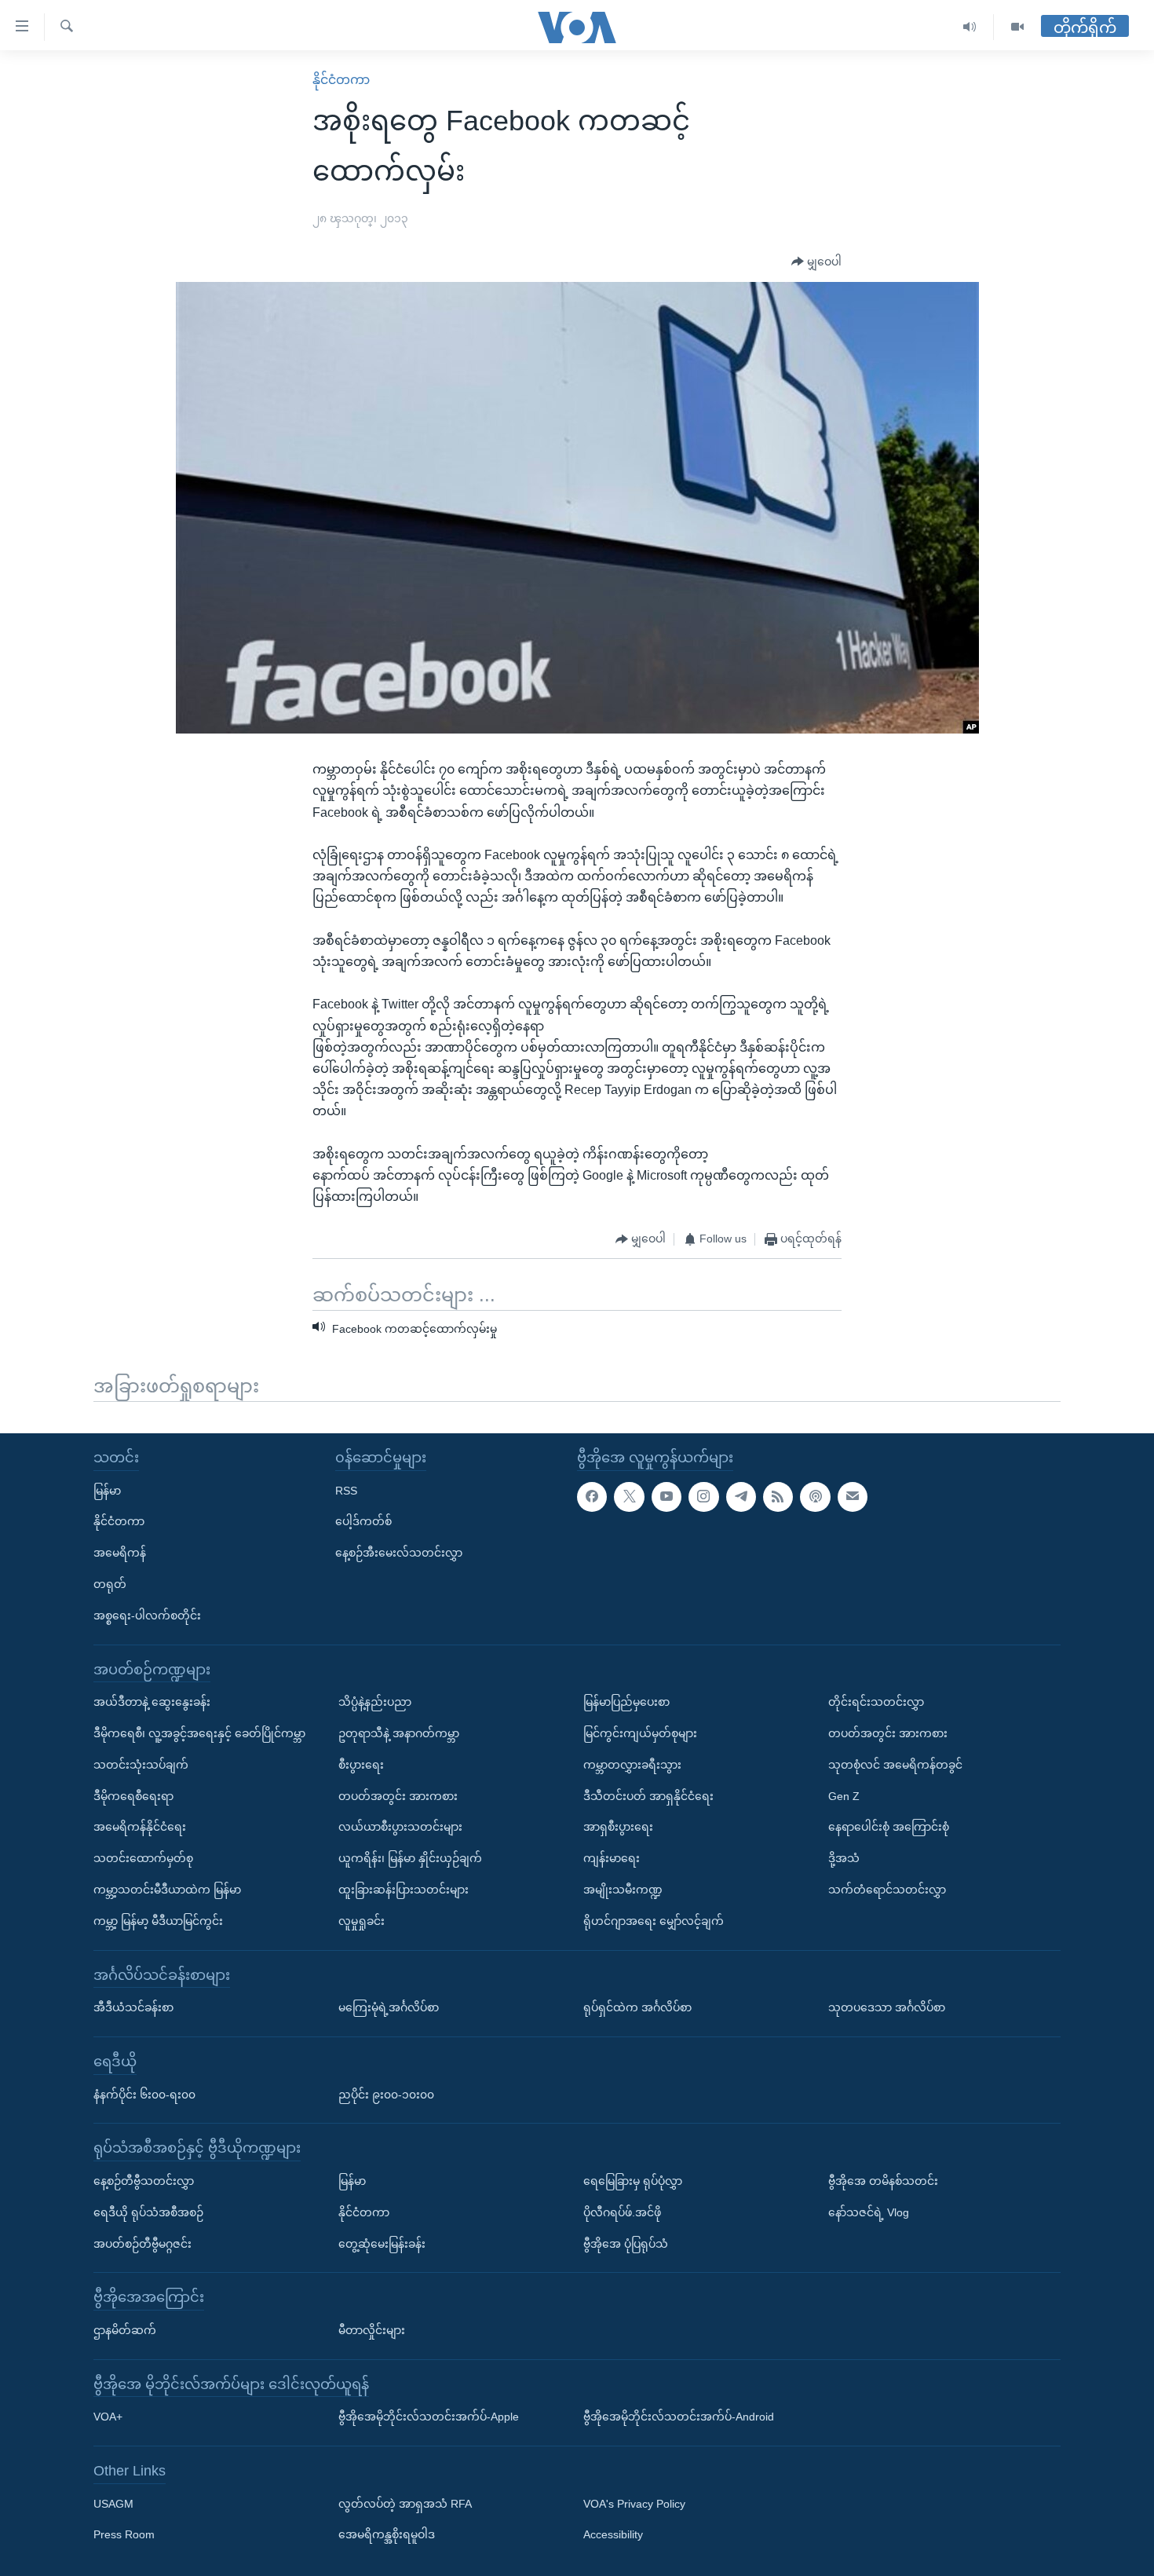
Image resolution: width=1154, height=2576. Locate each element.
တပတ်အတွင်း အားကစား (398, 1795)
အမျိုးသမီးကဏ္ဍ (623, 1890)
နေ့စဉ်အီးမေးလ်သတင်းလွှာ (399, 1553)
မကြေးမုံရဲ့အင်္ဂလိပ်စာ (389, 2007)
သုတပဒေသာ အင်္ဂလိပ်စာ (887, 2007)
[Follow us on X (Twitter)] (629, 1496)
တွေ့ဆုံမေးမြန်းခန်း (382, 2243)
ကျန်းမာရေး (612, 1858)
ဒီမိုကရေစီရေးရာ (133, 1795)
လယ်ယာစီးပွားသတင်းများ (400, 1827)
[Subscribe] (853, 1496)
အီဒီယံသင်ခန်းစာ (133, 2007)
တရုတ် (110, 1584)
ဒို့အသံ (844, 1858)
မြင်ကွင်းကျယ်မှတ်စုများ (640, 1733)
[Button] (816, 262)
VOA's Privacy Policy (634, 2503)
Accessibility (613, 2534)
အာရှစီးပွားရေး (618, 1827)
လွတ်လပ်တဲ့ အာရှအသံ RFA (405, 2503)
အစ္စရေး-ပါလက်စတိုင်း (147, 1615)
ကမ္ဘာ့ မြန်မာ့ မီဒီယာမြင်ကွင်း (158, 1921)
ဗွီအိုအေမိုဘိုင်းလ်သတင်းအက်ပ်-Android (679, 2417)
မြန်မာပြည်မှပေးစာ (626, 1702)
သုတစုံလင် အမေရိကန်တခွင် (895, 1765)
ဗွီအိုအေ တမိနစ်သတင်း (883, 2181)
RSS (346, 1490)
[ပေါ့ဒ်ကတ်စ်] (815, 1496)
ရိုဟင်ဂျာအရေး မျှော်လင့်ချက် (654, 1921)
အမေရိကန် (120, 1553)
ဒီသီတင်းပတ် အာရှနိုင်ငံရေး (648, 1795)
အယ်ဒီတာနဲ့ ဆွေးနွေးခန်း (152, 1702)
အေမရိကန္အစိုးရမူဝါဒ (387, 2534)
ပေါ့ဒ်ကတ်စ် (363, 1521)
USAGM (113, 2503)
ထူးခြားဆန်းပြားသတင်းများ (404, 1890)
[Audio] (970, 27)
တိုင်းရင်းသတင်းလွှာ (876, 1702)
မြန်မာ (107, 1490)
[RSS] (778, 1496)
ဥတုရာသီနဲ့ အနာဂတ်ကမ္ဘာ (399, 1733)
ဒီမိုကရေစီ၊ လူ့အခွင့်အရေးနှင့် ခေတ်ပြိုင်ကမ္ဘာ (199, 1733)
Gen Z (844, 1795)
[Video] (1017, 27)
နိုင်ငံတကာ (341, 80)
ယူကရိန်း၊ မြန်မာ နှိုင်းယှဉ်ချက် (410, 1858)
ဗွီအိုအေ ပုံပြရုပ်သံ (626, 2243)
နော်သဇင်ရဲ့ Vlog (869, 2212)
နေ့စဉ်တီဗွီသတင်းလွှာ (144, 2181)
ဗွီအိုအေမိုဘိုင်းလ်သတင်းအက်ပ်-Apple (429, 2417)
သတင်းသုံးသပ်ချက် (141, 1765)
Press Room (124, 2534)
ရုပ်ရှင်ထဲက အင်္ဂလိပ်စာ (637, 2007)
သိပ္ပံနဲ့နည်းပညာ (375, 1702)
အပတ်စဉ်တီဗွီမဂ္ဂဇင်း (142, 2243)
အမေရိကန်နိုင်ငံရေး (140, 1827)
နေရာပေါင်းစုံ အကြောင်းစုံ (889, 1827)
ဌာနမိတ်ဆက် (125, 2330)
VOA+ (108, 2417)
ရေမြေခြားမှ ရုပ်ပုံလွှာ (633, 2181)
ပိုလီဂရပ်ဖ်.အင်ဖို (622, 2212)
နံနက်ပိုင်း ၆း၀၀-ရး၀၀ (144, 2094)
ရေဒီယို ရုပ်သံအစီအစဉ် (148, 2212)
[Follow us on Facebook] (592, 1496)
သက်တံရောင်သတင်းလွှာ (887, 1890)
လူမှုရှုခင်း (362, 1921)
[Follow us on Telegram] (741, 1496)
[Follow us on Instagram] (703, 1496)
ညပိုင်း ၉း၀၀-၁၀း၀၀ (386, 2094)
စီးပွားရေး (361, 1765)
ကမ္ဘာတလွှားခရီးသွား (632, 1765)
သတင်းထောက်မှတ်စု (143, 1858)
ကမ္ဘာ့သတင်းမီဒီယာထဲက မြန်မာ (167, 1890)
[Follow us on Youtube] (666, 1496)
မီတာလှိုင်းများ (372, 2330)
